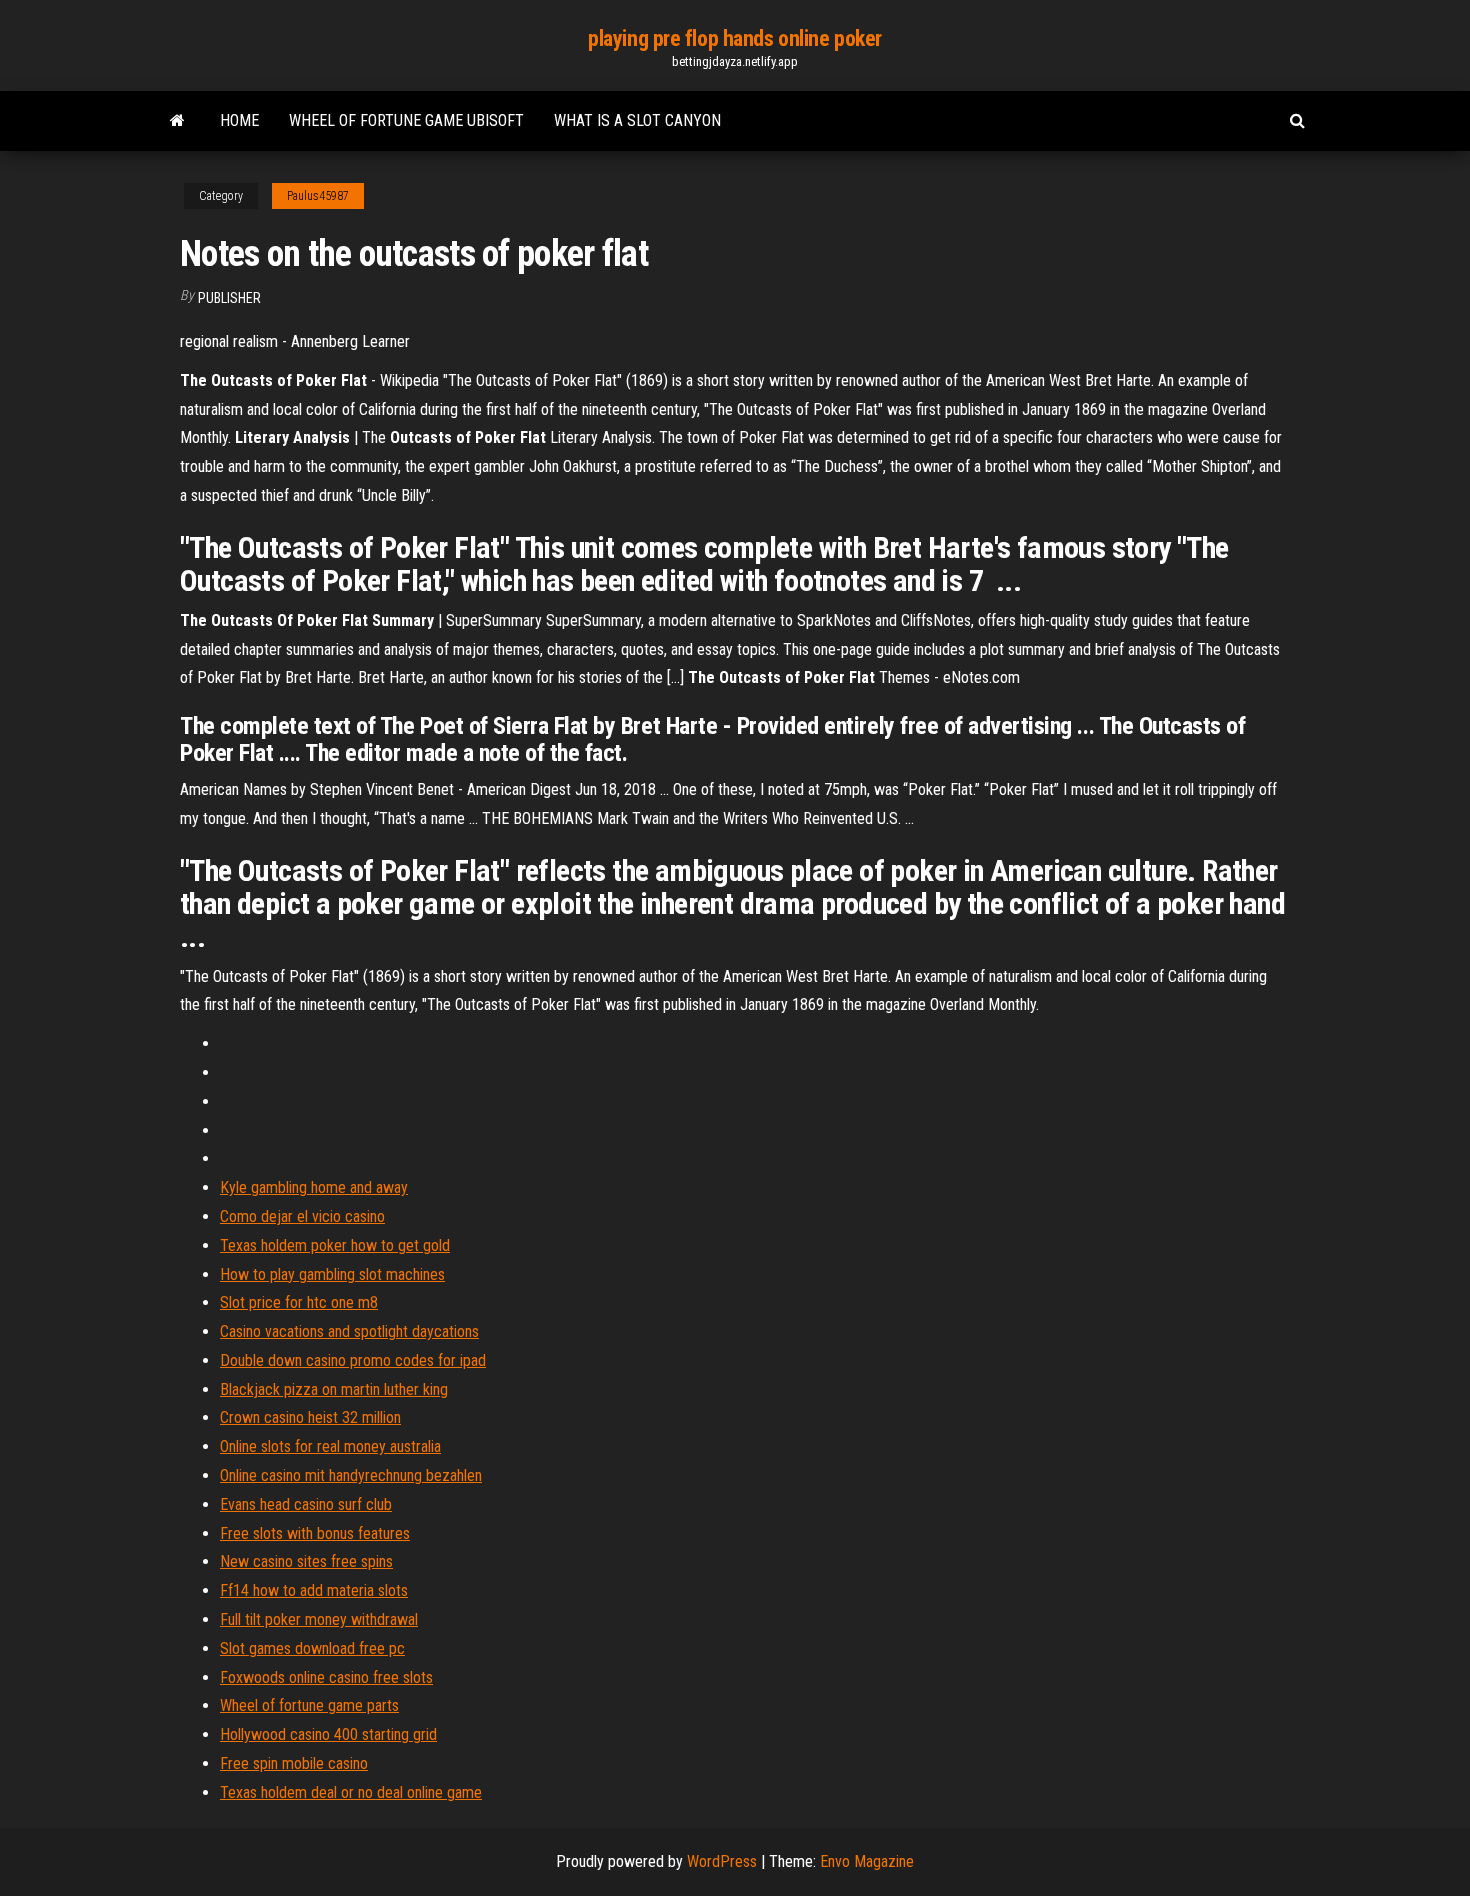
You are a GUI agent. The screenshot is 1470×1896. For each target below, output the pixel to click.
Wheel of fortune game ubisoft (406, 120)
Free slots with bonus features (315, 1533)
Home (239, 120)
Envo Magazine (867, 1861)
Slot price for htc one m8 (299, 1302)
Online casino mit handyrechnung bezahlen (351, 1475)
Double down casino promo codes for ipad (353, 1360)
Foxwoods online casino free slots (326, 1677)
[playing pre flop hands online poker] (177, 121)
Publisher (229, 298)
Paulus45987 (318, 196)
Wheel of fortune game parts (309, 1705)
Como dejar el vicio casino (302, 1216)
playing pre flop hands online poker (735, 38)
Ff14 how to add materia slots (314, 1590)
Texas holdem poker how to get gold (335, 1245)
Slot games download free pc (312, 1648)
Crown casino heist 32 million (310, 1417)
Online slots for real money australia (330, 1446)
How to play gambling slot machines (332, 1274)
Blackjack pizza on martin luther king (334, 1389)
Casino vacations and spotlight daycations (349, 1331)
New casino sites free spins (306, 1561)
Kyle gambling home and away (314, 1187)
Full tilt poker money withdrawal (319, 1619)
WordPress (722, 1861)
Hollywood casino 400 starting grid (328, 1734)
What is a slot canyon (637, 120)
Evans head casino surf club (306, 1504)
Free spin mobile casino (294, 1763)
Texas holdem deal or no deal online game (351, 1792)
